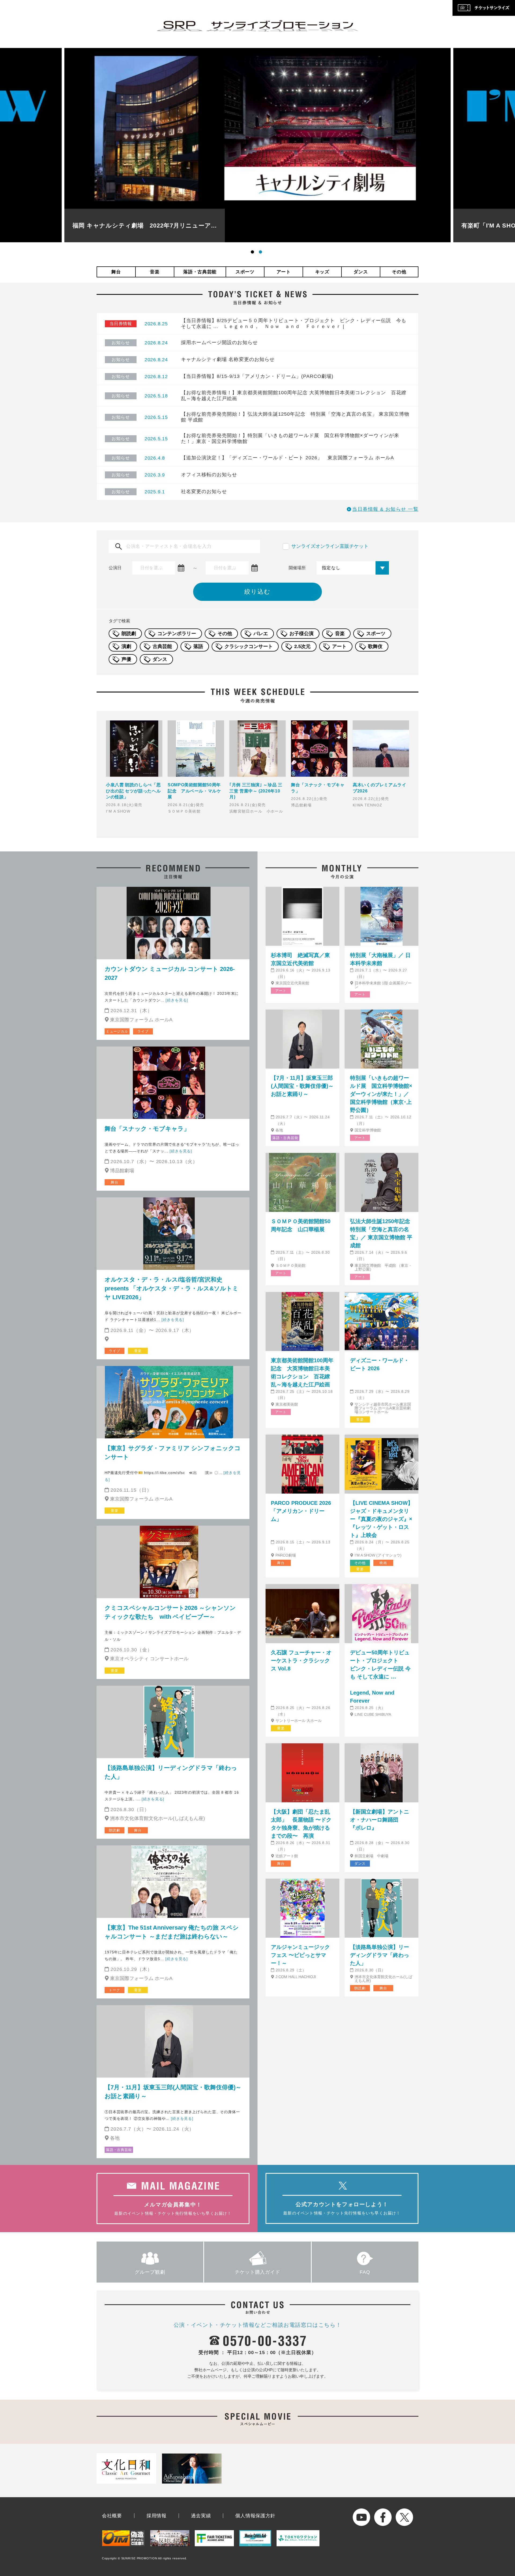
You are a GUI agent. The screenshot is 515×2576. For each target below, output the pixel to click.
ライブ (143, 1031)
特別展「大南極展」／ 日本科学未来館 (380, 959)
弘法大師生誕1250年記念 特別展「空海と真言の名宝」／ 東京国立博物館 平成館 (382, 1233)
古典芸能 (162, 646)
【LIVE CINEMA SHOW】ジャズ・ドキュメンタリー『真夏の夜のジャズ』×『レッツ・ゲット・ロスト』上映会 (382, 1519)
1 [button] (253, 253)
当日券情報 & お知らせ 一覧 (385, 509)
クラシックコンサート (249, 646)
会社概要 (112, 2516)
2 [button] (262, 253)
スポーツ (245, 272)
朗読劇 (129, 634)
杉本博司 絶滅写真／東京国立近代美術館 (300, 959)
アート (284, 272)
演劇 (126, 646)
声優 (126, 659)
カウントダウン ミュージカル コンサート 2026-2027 (170, 973)
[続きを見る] (177, 1000)
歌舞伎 (375, 646)
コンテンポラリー (177, 634)
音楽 (155, 272)
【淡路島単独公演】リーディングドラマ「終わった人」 (171, 1772)
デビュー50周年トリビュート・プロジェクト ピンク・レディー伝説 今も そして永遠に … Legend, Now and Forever (382, 1677)
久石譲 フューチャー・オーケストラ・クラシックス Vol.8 (301, 1661)
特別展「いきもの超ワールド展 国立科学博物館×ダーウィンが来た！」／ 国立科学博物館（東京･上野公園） (381, 1094)
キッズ (322, 272)
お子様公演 (301, 634)
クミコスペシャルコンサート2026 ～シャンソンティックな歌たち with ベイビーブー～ (170, 1612)
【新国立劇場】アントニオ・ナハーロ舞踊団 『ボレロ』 (380, 1820)
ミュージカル (117, 1031)
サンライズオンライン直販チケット (330, 546)
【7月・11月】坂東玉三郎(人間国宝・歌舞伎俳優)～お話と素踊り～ (173, 2092)
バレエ (261, 634)
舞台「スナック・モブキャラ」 (147, 1129)
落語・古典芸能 (200, 272)
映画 (383, 1563)
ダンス (361, 272)
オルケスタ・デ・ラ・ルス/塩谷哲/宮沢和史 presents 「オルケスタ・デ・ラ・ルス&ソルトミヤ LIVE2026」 (172, 1288)
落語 (198, 646)
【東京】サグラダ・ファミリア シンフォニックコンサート (173, 1453)
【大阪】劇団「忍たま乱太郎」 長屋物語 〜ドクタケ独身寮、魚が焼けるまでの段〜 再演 (301, 1824)
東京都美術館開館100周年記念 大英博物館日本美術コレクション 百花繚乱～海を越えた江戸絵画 (302, 1372)
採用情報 (157, 2516)
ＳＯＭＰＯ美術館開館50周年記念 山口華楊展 (301, 1225)
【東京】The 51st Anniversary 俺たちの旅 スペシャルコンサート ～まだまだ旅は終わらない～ (172, 1932)
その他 (399, 272)
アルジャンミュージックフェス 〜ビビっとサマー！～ (300, 1955)
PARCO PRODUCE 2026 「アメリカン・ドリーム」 (301, 1511)
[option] (257, 145)
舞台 (116, 272)
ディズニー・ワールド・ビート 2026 (380, 1364)
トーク (114, 1990)
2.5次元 (302, 646)
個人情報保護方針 (255, 2516)
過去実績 (201, 2516)
